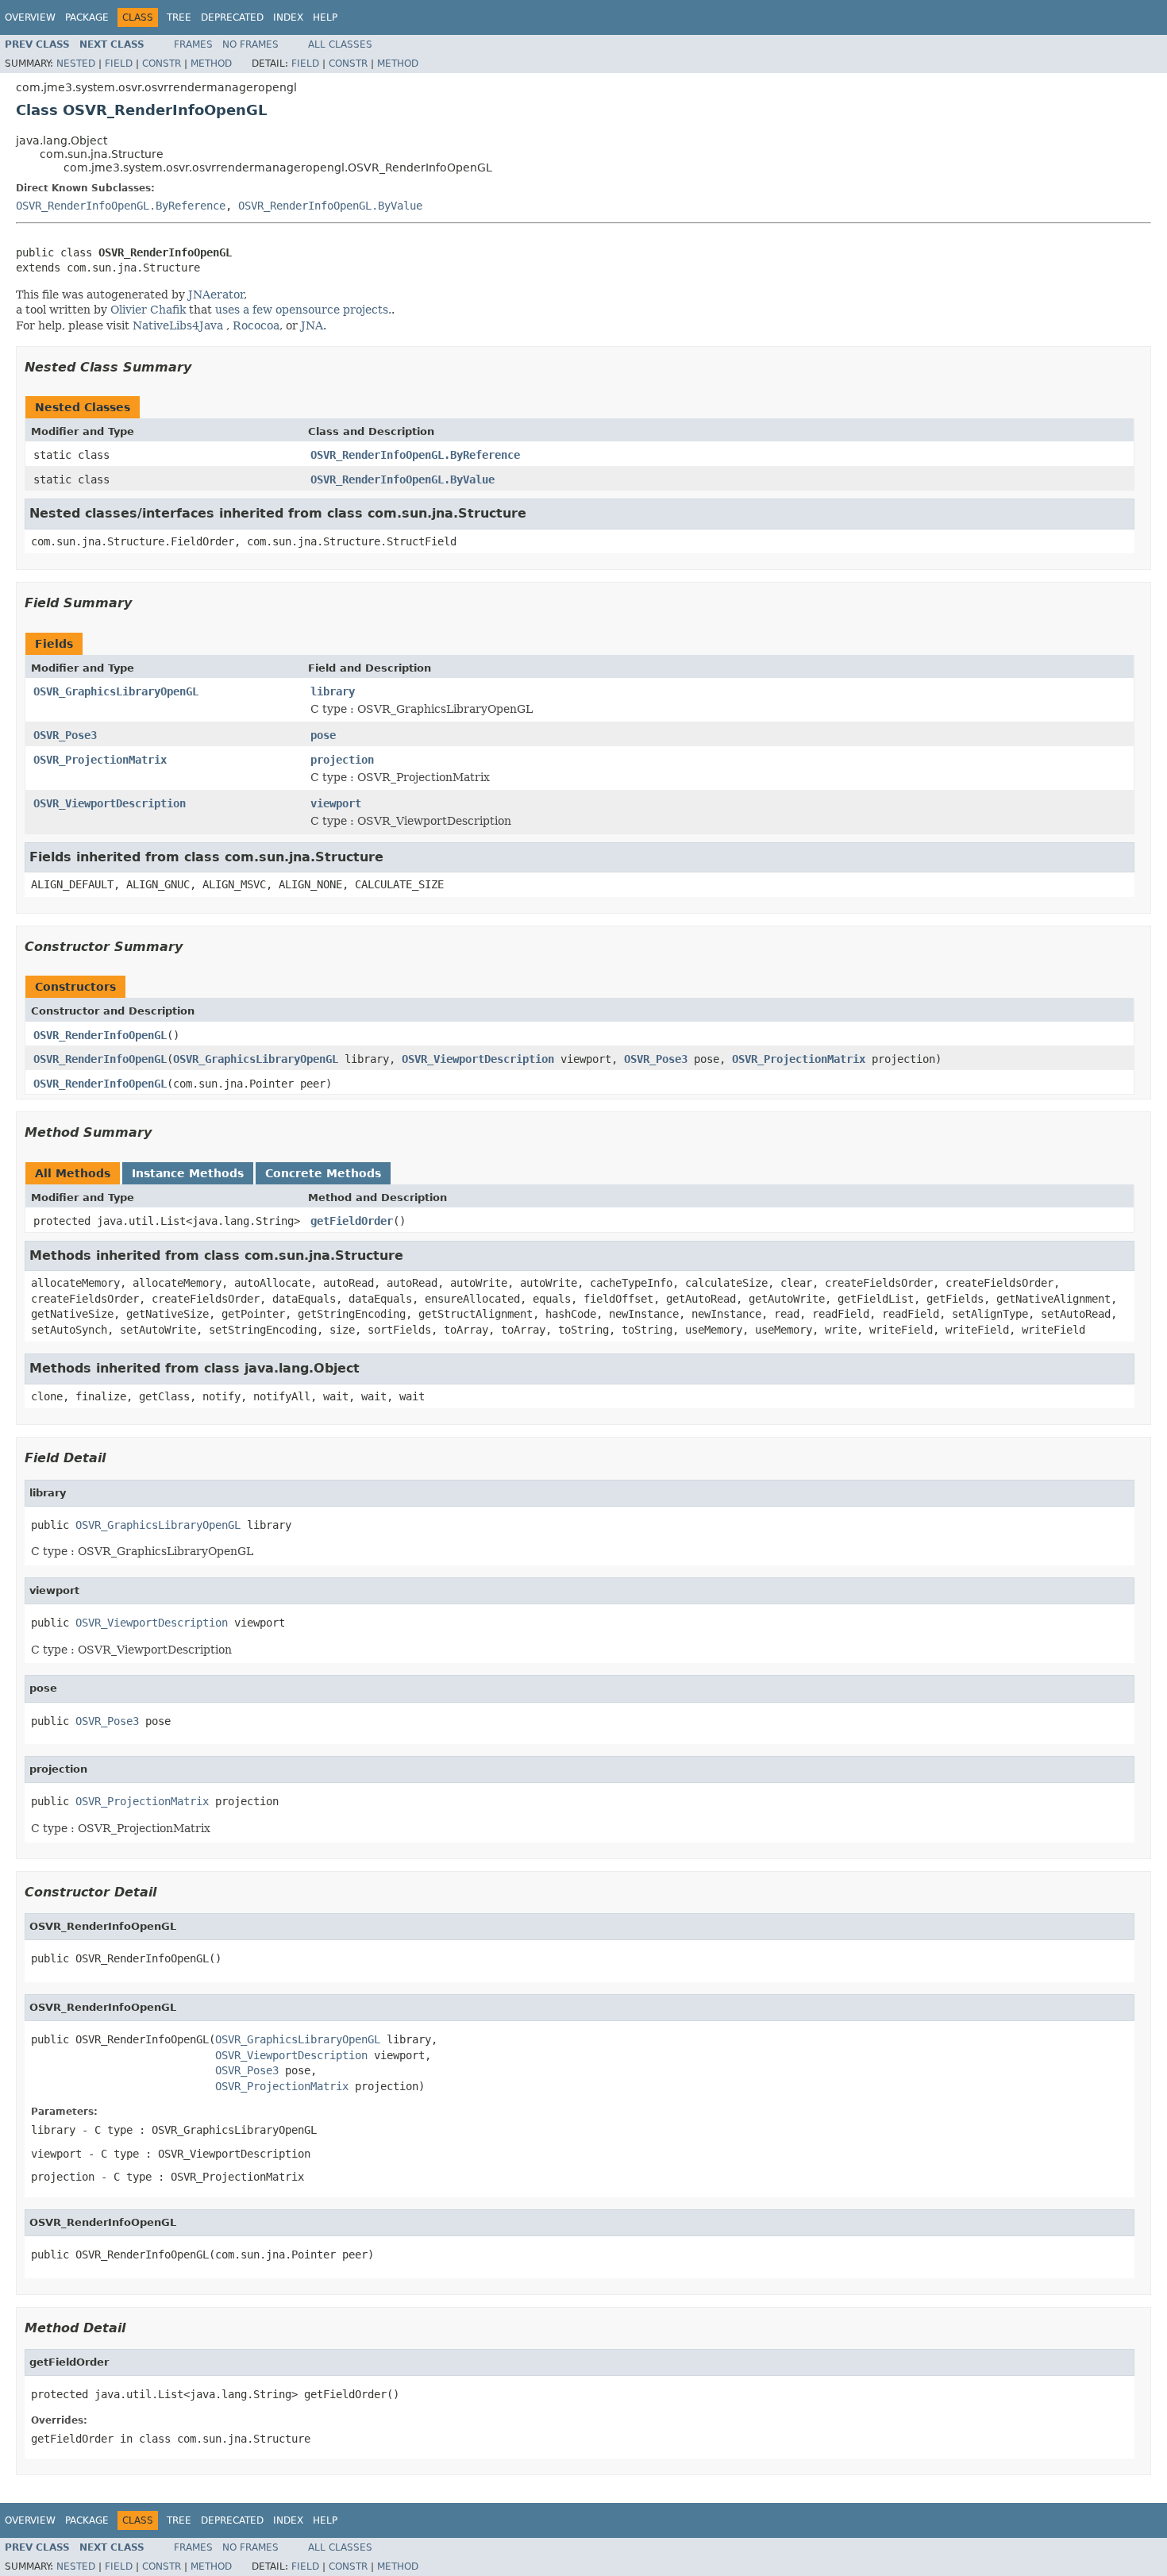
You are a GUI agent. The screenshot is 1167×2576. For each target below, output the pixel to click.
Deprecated (232, 17)
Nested (76, 64)
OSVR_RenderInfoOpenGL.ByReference (121, 206)
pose (323, 735)
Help (325, 17)
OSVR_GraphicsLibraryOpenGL (116, 691)
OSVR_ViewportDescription (110, 803)
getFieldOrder (352, 1221)
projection (342, 760)
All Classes (340, 44)
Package (87, 17)
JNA (312, 325)
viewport (336, 803)
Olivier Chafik (148, 310)
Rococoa (256, 325)
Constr (162, 64)
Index (288, 17)
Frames (193, 44)
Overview (30, 17)
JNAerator (216, 295)
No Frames (250, 44)
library (333, 691)
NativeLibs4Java (178, 325)
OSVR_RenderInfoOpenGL (100, 1035)
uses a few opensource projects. (303, 310)
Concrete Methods (323, 1173)
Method (211, 64)
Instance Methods (188, 1173)
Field (119, 64)
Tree (179, 17)
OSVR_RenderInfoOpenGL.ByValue (330, 206)
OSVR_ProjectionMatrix (100, 760)
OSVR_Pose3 (65, 735)
